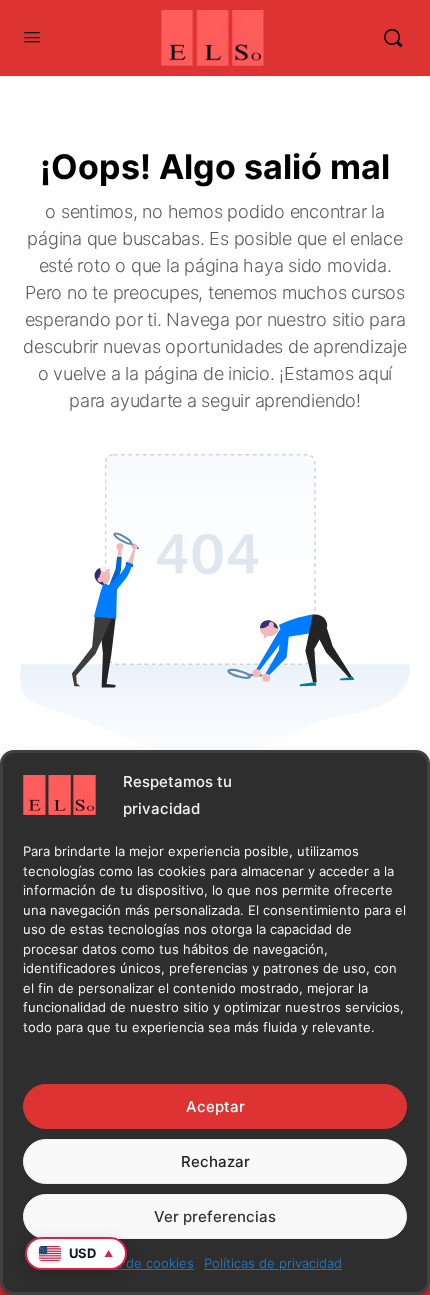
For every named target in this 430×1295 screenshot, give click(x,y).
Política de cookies (136, 1263)
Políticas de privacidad (273, 1263)
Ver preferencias (215, 1216)
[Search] (393, 38)
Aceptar (215, 1106)
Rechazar (215, 1161)
